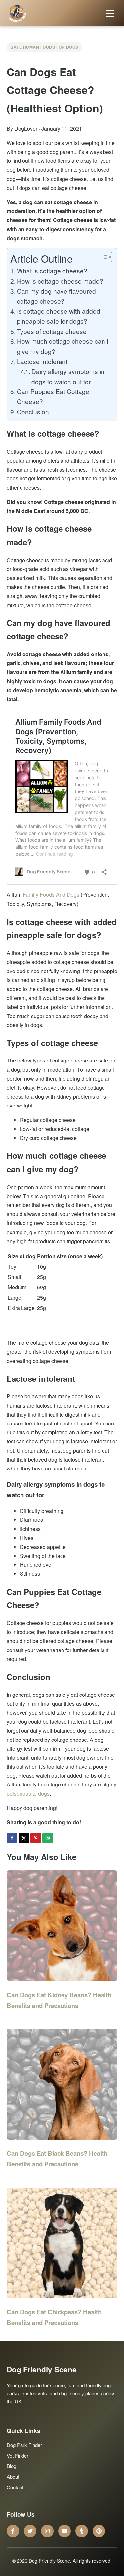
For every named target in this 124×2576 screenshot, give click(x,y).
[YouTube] (64, 2531)
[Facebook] (13, 2531)
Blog (11, 2466)
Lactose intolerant (42, 361)
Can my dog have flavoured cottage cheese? (56, 296)
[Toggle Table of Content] (103, 257)
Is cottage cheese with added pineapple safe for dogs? (59, 316)
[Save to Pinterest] (36, 1838)
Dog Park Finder (24, 2445)
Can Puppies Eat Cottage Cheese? (53, 396)
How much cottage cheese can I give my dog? (63, 346)
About (13, 2477)
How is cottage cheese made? (60, 281)
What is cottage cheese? (52, 271)
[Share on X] (24, 1838)
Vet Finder (18, 2455)
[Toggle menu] (110, 13)
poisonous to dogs (28, 1794)
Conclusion (33, 411)
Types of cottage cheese (52, 331)
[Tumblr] (82, 2531)
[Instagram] (47, 2531)
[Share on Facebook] (13, 1838)
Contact (15, 2487)
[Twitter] (30, 2531)
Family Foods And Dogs (51, 895)
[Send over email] (48, 1838)
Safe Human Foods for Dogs (44, 47)
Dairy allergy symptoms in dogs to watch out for (68, 376)
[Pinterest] (99, 2531)
